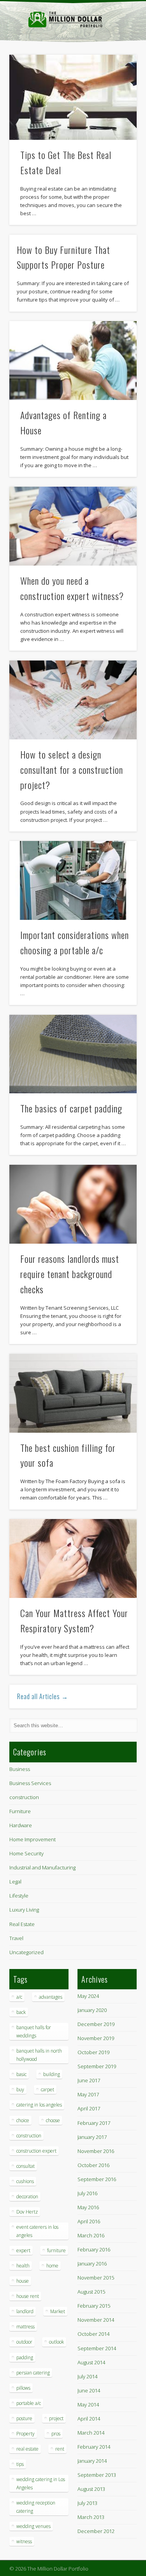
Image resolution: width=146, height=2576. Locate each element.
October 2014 (93, 2334)
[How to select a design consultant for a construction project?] (73, 700)
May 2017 (88, 2094)
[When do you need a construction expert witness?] (73, 526)
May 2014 (88, 2405)
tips (20, 2464)
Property (26, 2434)
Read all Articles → (43, 1696)
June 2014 (89, 2390)
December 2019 (96, 2024)
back (21, 2012)
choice (23, 2120)
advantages (51, 1997)
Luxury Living (24, 1910)
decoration (27, 2197)
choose (53, 2120)
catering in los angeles (39, 2105)
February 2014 (94, 2447)
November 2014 (96, 2320)
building (52, 2074)
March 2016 (91, 2235)
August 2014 (91, 2362)
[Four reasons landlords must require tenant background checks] (73, 1204)
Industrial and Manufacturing (42, 1867)
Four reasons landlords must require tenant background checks (70, 1274)
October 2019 (93, 2052)
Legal (15, 1882)
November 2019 (96, 2038)
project (56, 2418)
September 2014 (97, 2348)
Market (58, 2311)
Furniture (20, 1811)
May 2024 (88, 1996)
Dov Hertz (27, 2212)
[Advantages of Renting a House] (73, 361)
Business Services (30, 1783)
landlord (25, 2311)
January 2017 (92, 2137)
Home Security (26, 1853)
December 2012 (96, 2531)
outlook (56, 2342)
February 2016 (94, 2249)
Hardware (21, 1825)
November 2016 (96, 2151)
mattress (26, 2327)
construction (24, 1797)
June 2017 (89, 2080)
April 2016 (89, 2221)
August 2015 (91, 2292)
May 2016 (88, 2207)
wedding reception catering (36, 2507)
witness (24, 2541)
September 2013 (97, 2475)
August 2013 (91, 2489)
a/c (19, 1997)
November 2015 (96, 2278)
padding (25, 2357)
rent (60, 2449)
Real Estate (22, 1924)
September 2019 (97, 2066)
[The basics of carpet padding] (73, 1054)
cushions (25, 2181)
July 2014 (87, 2376)
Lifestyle (19, 1896)
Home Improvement (33, 1839)
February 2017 (94, 2123)
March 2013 (91, 2517)
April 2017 (89, 2108)
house (23, 2281)
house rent (28, 2296)
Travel (16, 1938)
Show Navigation (118, 70)
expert (23, 2250)
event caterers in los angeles (37, 2231)
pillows (23, 2388)
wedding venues (33, 2526)
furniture (56, 2250)
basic (21, 2074)
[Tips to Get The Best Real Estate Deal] (73, 97)
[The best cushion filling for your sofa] (73, 1393)
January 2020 (92, 2010)
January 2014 (92, 2461)
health (23, 2266)
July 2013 (87, 2503)
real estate (27, 2449)
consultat (26, 2166)
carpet (47, 2090)
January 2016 (92, 2264)
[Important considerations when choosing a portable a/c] (73, 880)
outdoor (24, 2342)
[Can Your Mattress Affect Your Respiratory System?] (73, 1558)
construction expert (36, 2151)
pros (56, 2434)
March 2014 (91, 2433)
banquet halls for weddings (34, 2032)
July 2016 (87, 2193)
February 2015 (94, 2306)
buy (20, 2090)
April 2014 (89, 2419)
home (52, 2266)
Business (20, 1769)
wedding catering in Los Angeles (41, 2483)
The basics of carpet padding (71, 1108)
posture (24, 2418)
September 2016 (97, 2179)
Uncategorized (26, 1952)
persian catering (33, 2373)
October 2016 (93, 2165)
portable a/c (29, 2403)
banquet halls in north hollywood (39, 2055)
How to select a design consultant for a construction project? (72, 769)
